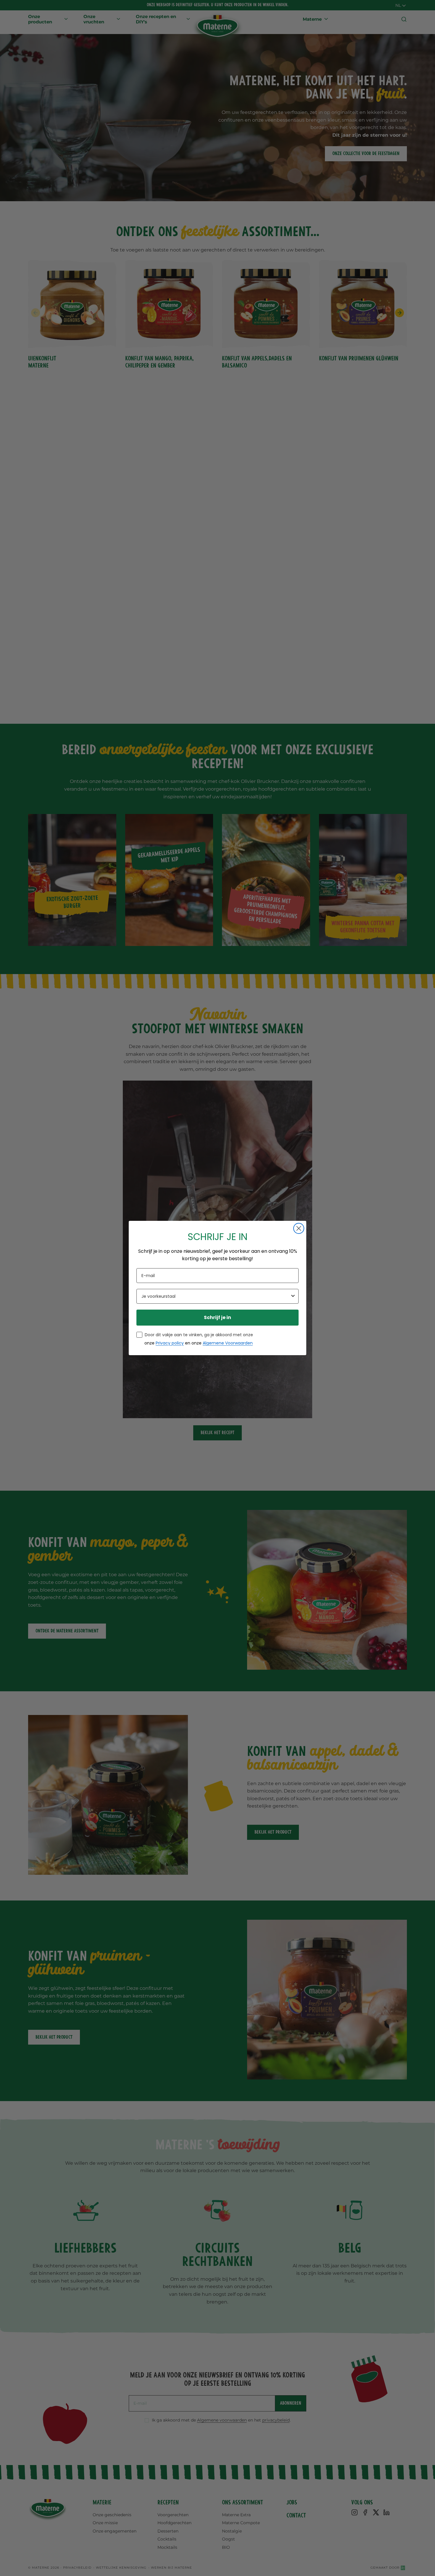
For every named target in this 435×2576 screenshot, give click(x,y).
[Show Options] (293, 1296)
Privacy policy (170, 1343)
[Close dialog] (299, 1228)
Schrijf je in (217, 1317)
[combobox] (216, 1296)
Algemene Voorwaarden (228, 1343)
